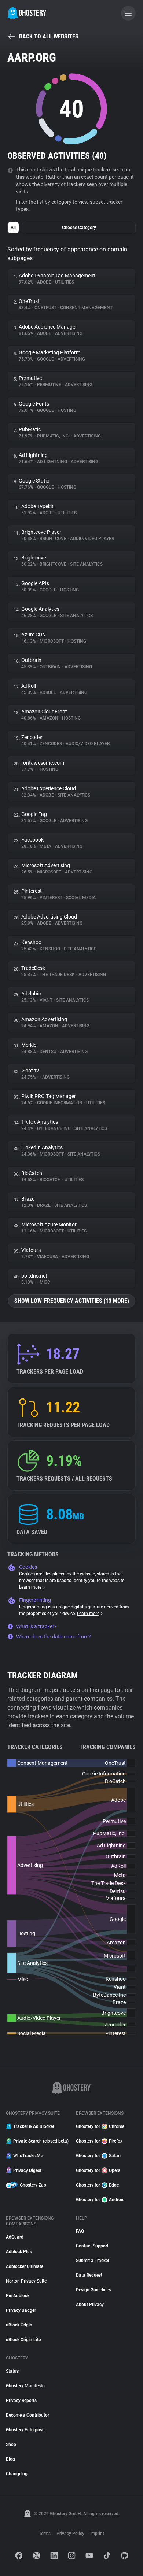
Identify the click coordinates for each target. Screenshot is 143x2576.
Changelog (17, 2474)
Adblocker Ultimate (25, 2266)
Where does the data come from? (54, 1637)
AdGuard (15, 2237)
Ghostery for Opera (98, 2170)
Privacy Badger (21, 2310)
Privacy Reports (21, 2401)
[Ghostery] (27, 13)
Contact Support (92, 2246)
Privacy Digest (27, 2170)
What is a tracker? (36, 1626)
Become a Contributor (27, 2415)
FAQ (80, 2231)
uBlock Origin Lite (23, 2340)
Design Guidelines (93, 2290)
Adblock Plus (19, 2252)
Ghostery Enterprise (25, 2430)
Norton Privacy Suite (26, 2281)
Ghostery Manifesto (25, 2386)
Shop (11, 2444)
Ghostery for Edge (97, 2185)
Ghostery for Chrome (100, 2126)
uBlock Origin (19, 2325)
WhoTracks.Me (28, 2156)
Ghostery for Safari (98, 2156)
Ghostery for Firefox (99, 2141)
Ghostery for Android (100, 2200)
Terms (45, 2534)
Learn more (30, 1587)
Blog (10, 2459)
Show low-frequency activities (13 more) (72, 1301)
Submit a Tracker (93, 2261)
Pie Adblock (18, 2296)
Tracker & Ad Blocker (34, 2126)
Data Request (89, 2275)
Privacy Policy (70, 2534)
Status (12, 2371)
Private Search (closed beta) (40, 2141)
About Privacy (90, 2305)
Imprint (97, 2534)
